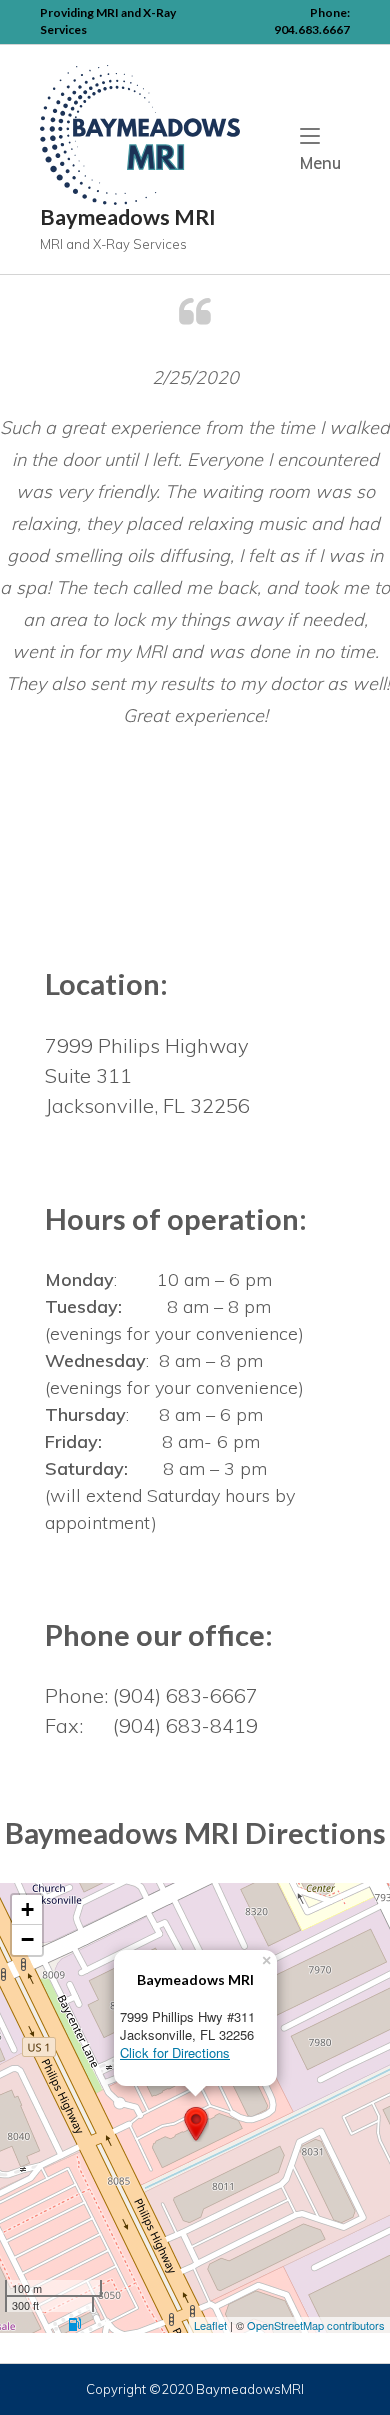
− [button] (27, 1939)
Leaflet (210, 2325)
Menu (325, 162)
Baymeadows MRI (128, 217)
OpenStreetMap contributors (316, 2325)
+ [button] (27, 1909)
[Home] (140, 133)
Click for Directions (175, 2052)
